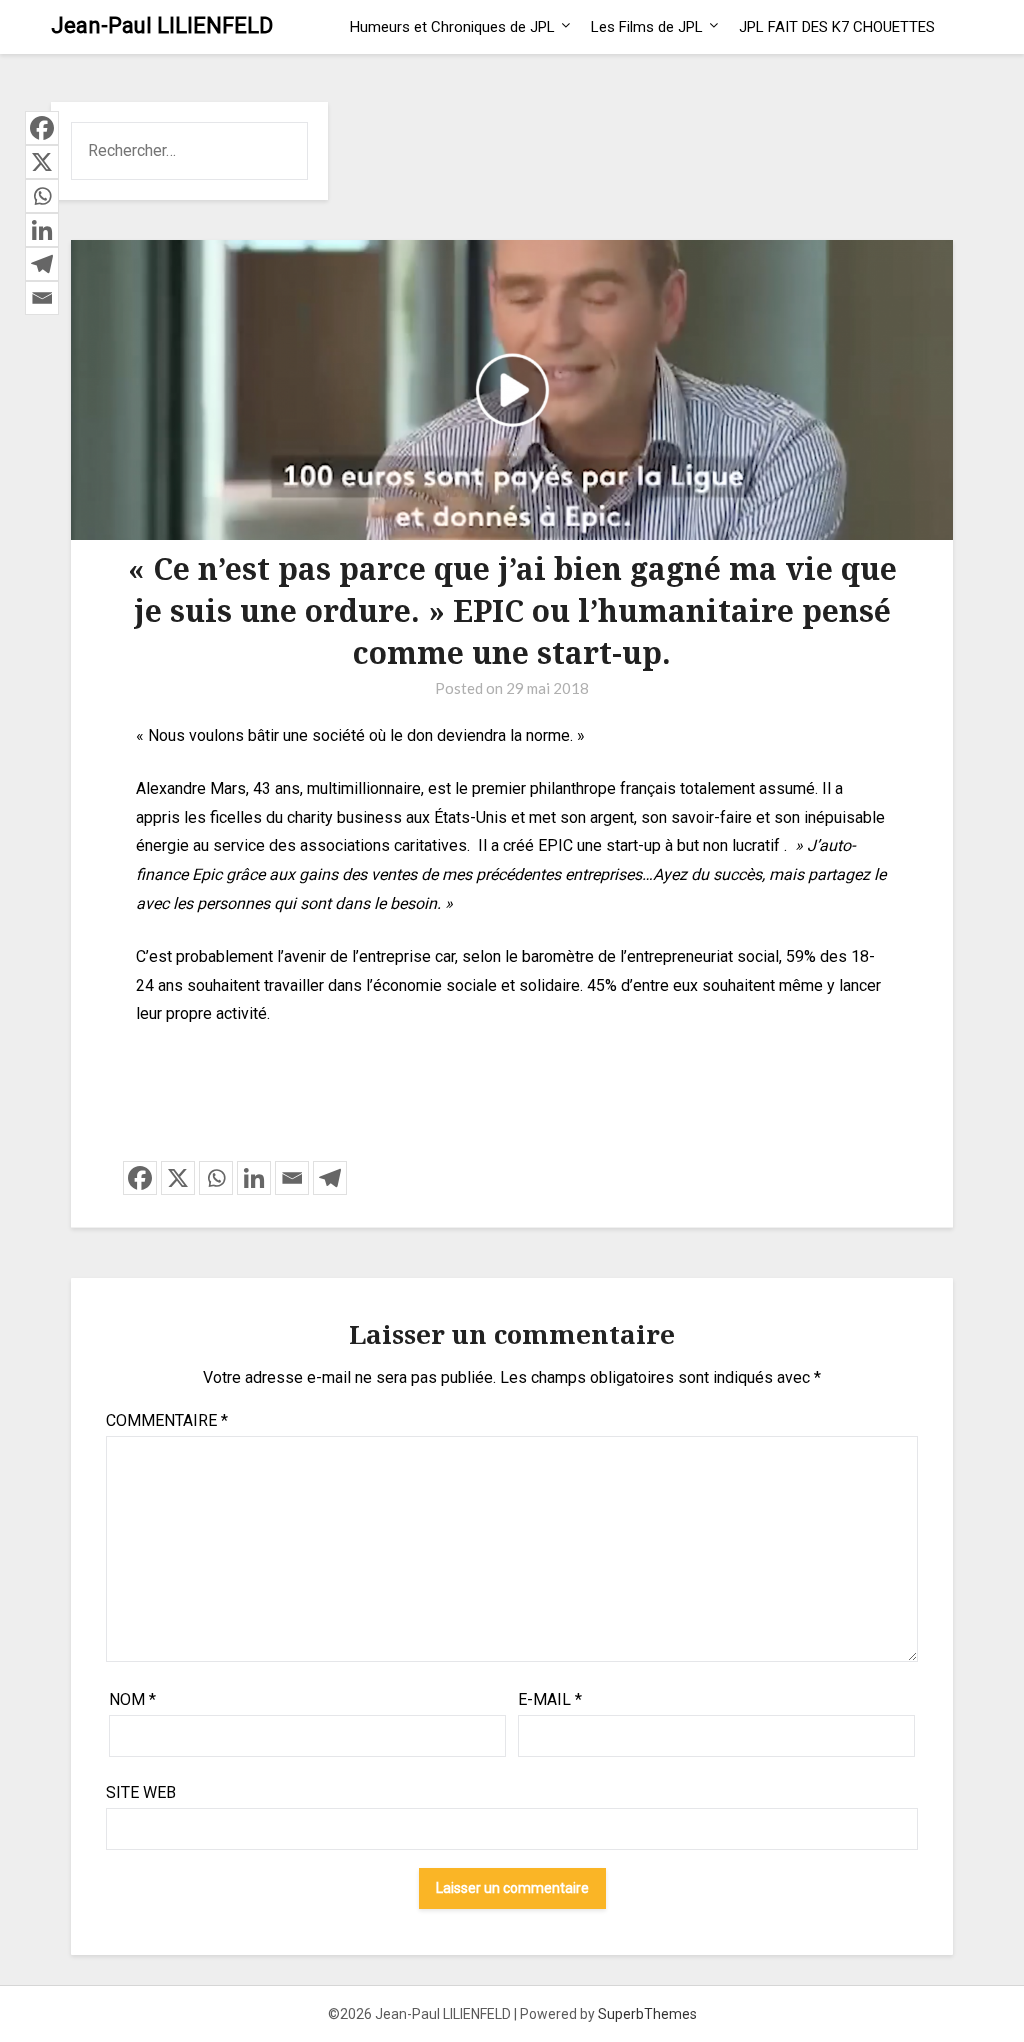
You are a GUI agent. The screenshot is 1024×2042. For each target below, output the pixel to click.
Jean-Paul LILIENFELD (162, 25)
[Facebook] (140, 1178)
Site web (141, 1792)
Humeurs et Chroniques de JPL (452, 27)
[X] (178, 1178)
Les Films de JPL (647, 27)
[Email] (292, 1178)
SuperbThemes (647, 2014)
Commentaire (167, 1420)
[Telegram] (330, 1178)
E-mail (550, 1699)
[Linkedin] (254, 1178)
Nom (132, 1699)
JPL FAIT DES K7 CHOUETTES (837, 27)
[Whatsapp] (216, 1178)
